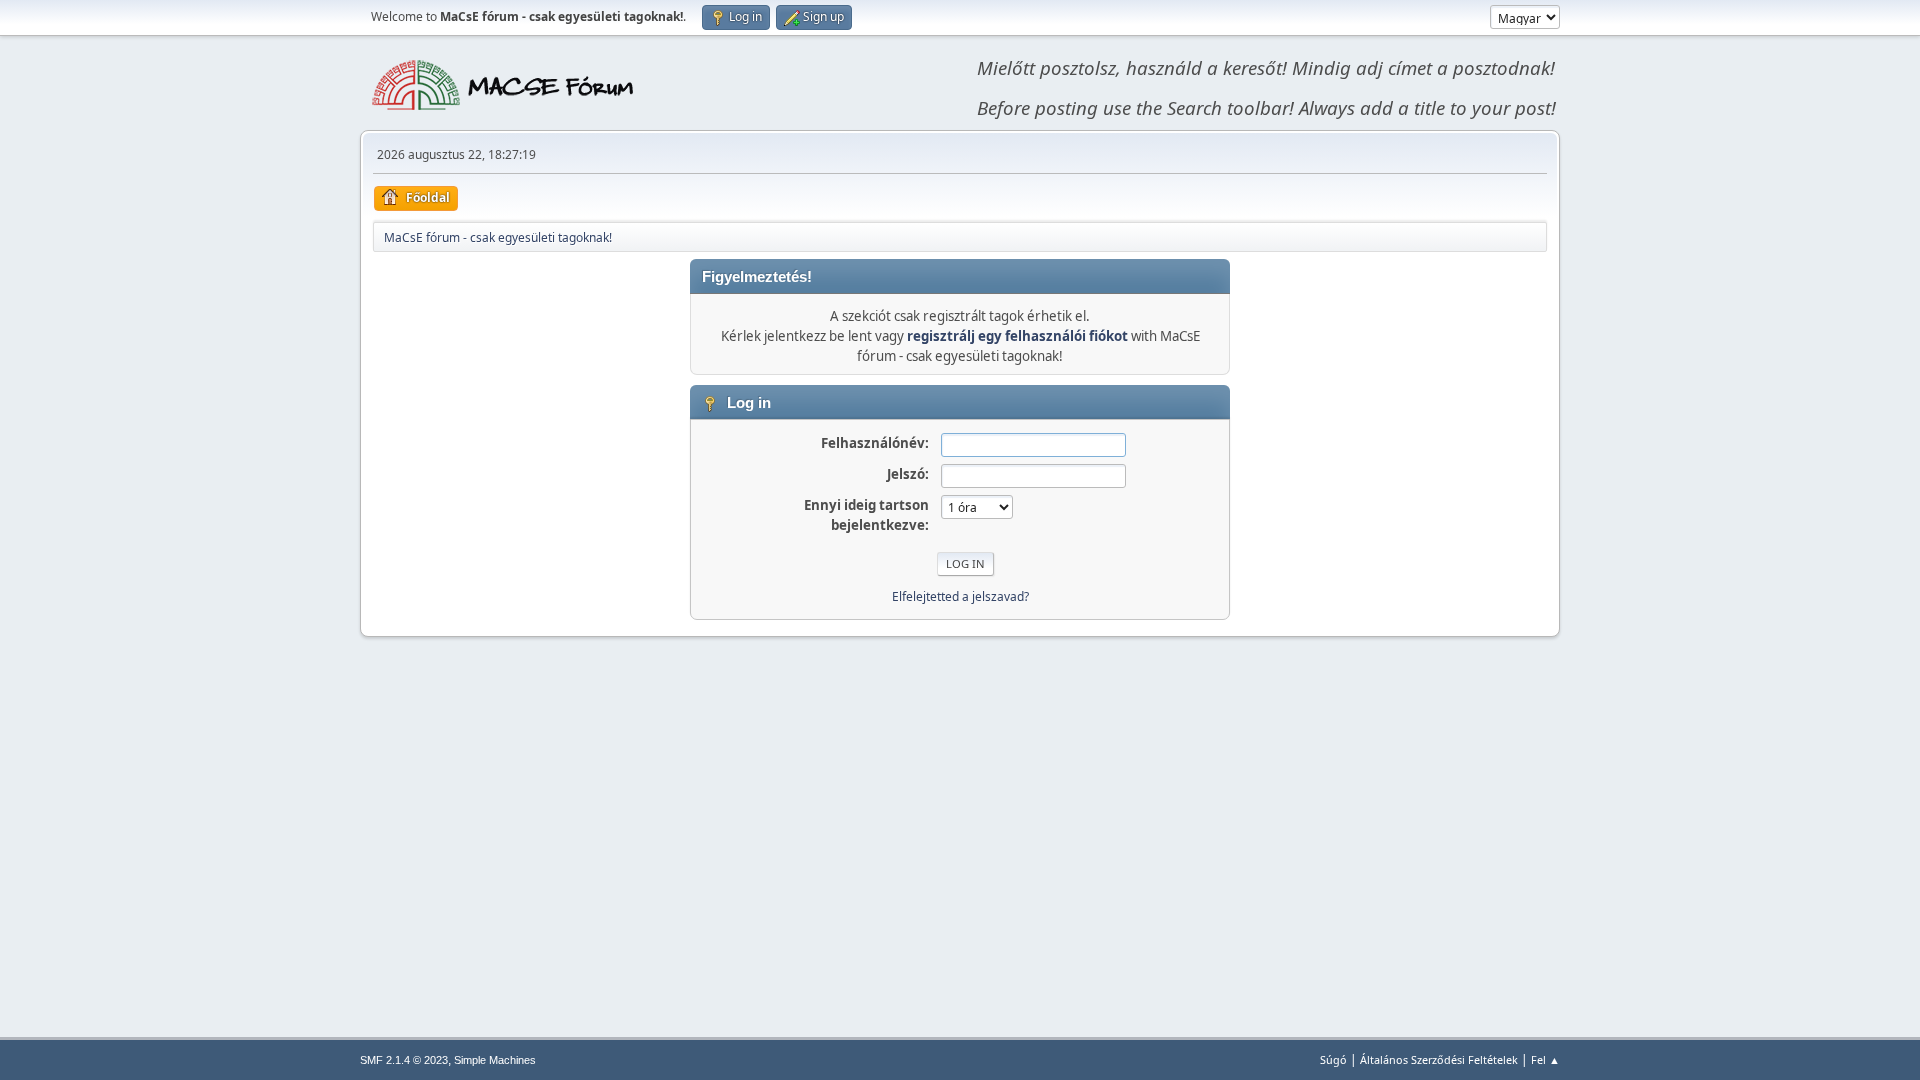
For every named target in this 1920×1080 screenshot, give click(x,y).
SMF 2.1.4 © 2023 (404, 1060)
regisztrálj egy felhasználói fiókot (1017, 336)
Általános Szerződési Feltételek (1439, 1059)
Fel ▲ (1545, 1059)
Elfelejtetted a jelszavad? (960, 596)
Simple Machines (495, 1060)
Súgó (1333, 1059)
